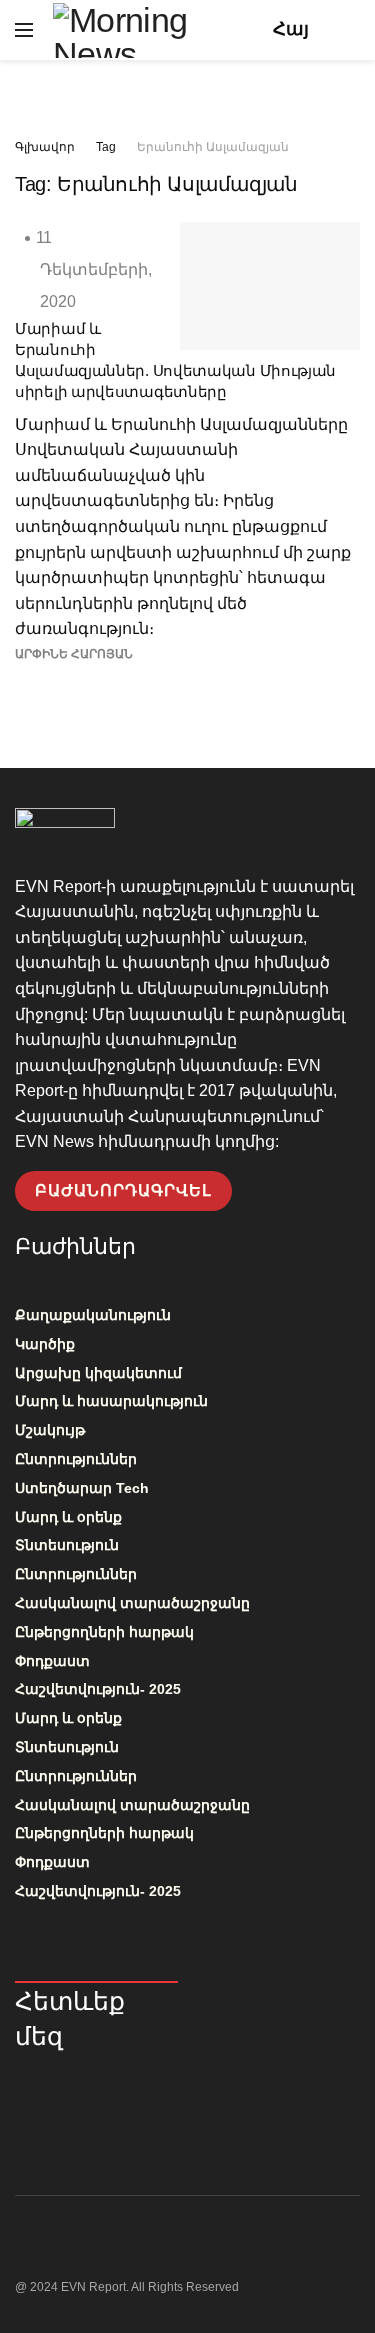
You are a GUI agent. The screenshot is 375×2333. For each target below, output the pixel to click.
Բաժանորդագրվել (123, 1190)
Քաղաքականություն (93, 1315)
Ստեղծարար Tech (82, 1488)
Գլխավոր (45, 147)
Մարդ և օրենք (68, 1517)
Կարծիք (45, 1344)
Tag (106, 147)
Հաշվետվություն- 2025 (98, 1689)
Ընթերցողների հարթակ (104, 1632)
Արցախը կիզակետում (98, 1373)
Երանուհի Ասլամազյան (213, 147)
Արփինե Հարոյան (74, 654)
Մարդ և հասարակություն (111, 1401)
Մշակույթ (50, 1430)
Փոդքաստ (52, 1661)
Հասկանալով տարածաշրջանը (132, 1603)
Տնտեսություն (67, 1545)
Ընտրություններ (76, 1459)
